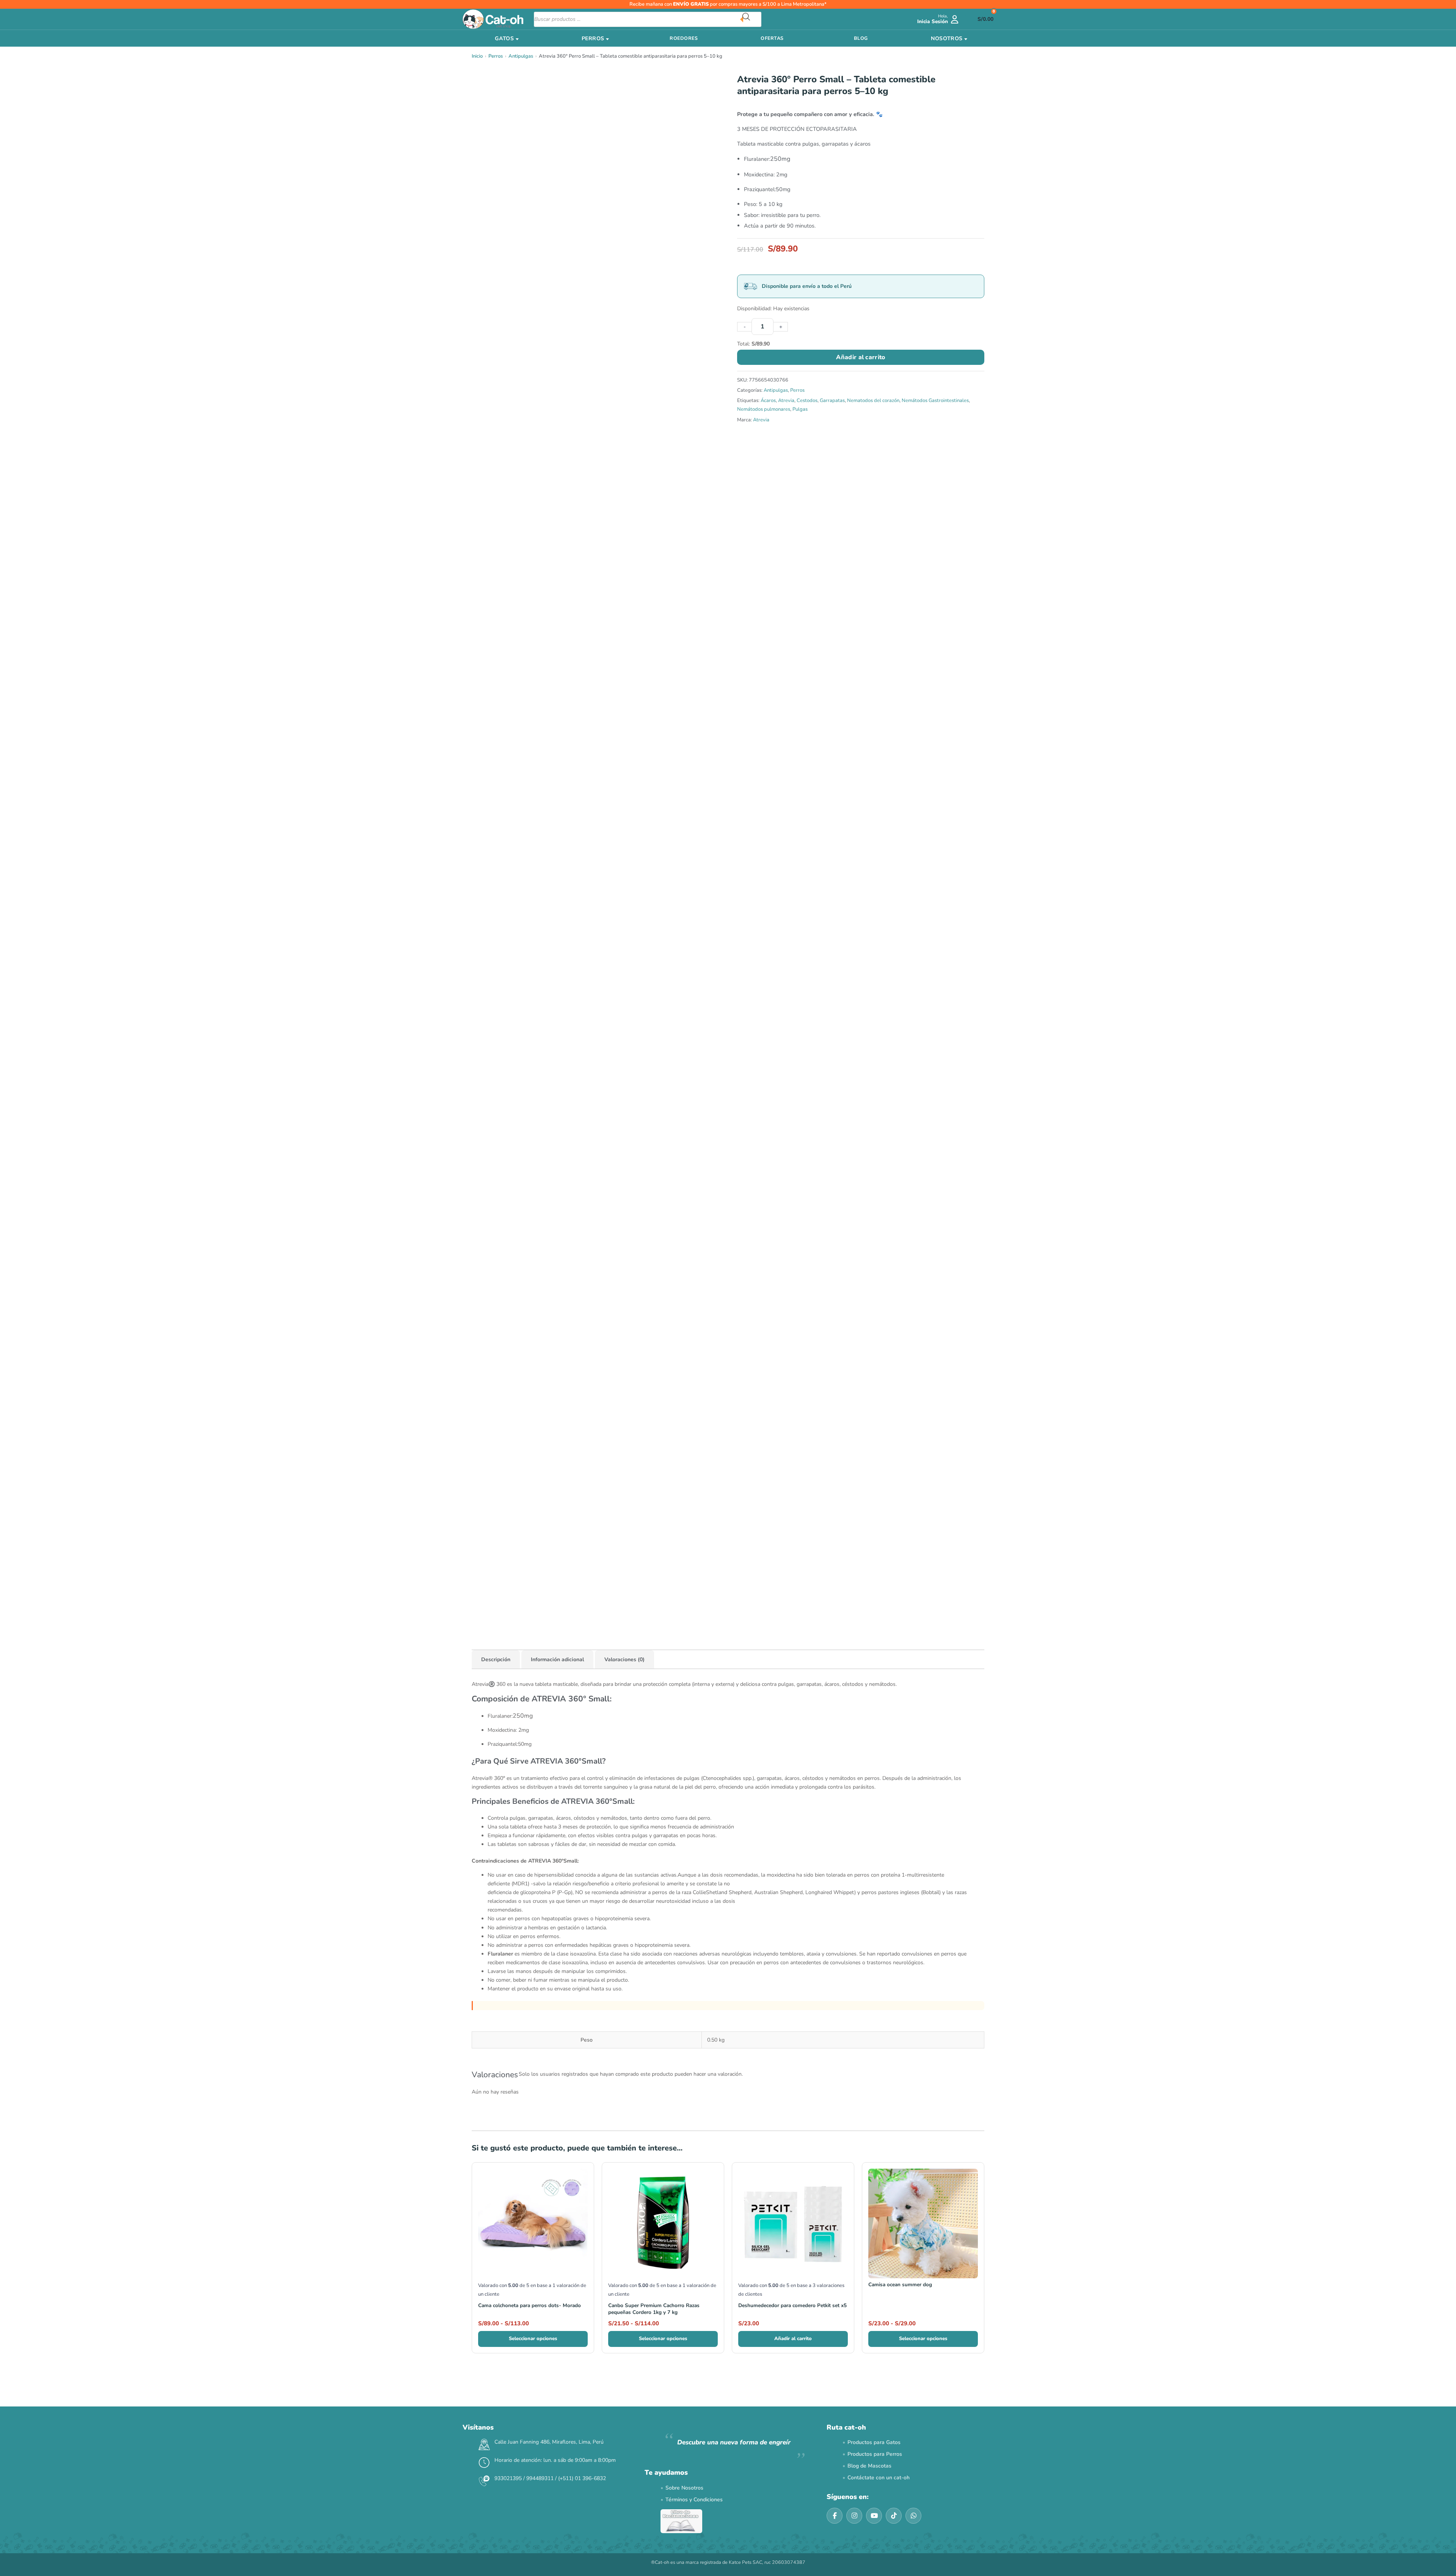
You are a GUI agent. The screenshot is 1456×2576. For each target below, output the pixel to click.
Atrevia (786, 401)
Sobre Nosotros (684, 2488)
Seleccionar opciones (533, 2339)
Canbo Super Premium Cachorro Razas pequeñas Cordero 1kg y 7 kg (654, 2309)
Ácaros (768, 401)
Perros (496, 56)
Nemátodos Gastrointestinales (935, 401)
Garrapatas (832, 401)
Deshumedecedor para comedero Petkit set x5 (792, 2305)
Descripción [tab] (496, 1659)
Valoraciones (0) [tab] (624, 1659)
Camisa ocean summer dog (900, 2285)
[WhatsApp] (913, 2516)
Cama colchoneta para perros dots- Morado (530, 2305)
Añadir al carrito (861, 357)
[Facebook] (835, 2516)
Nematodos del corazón (873, 401)
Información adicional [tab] (557, 1659)
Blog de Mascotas (869, 2466)
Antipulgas (521, 56)
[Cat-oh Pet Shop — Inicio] (493, 19)
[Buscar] (752, 19)
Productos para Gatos (874, 2442)
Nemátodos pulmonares (764, 409)
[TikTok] (894, 2516)
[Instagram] (854, 2516)
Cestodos (807, 401)
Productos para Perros (875, 2454)
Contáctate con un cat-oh (879, 2478)
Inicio (477, 56)
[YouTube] (874, 2516)
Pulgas (800, 409)
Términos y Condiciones (694, 2500)
